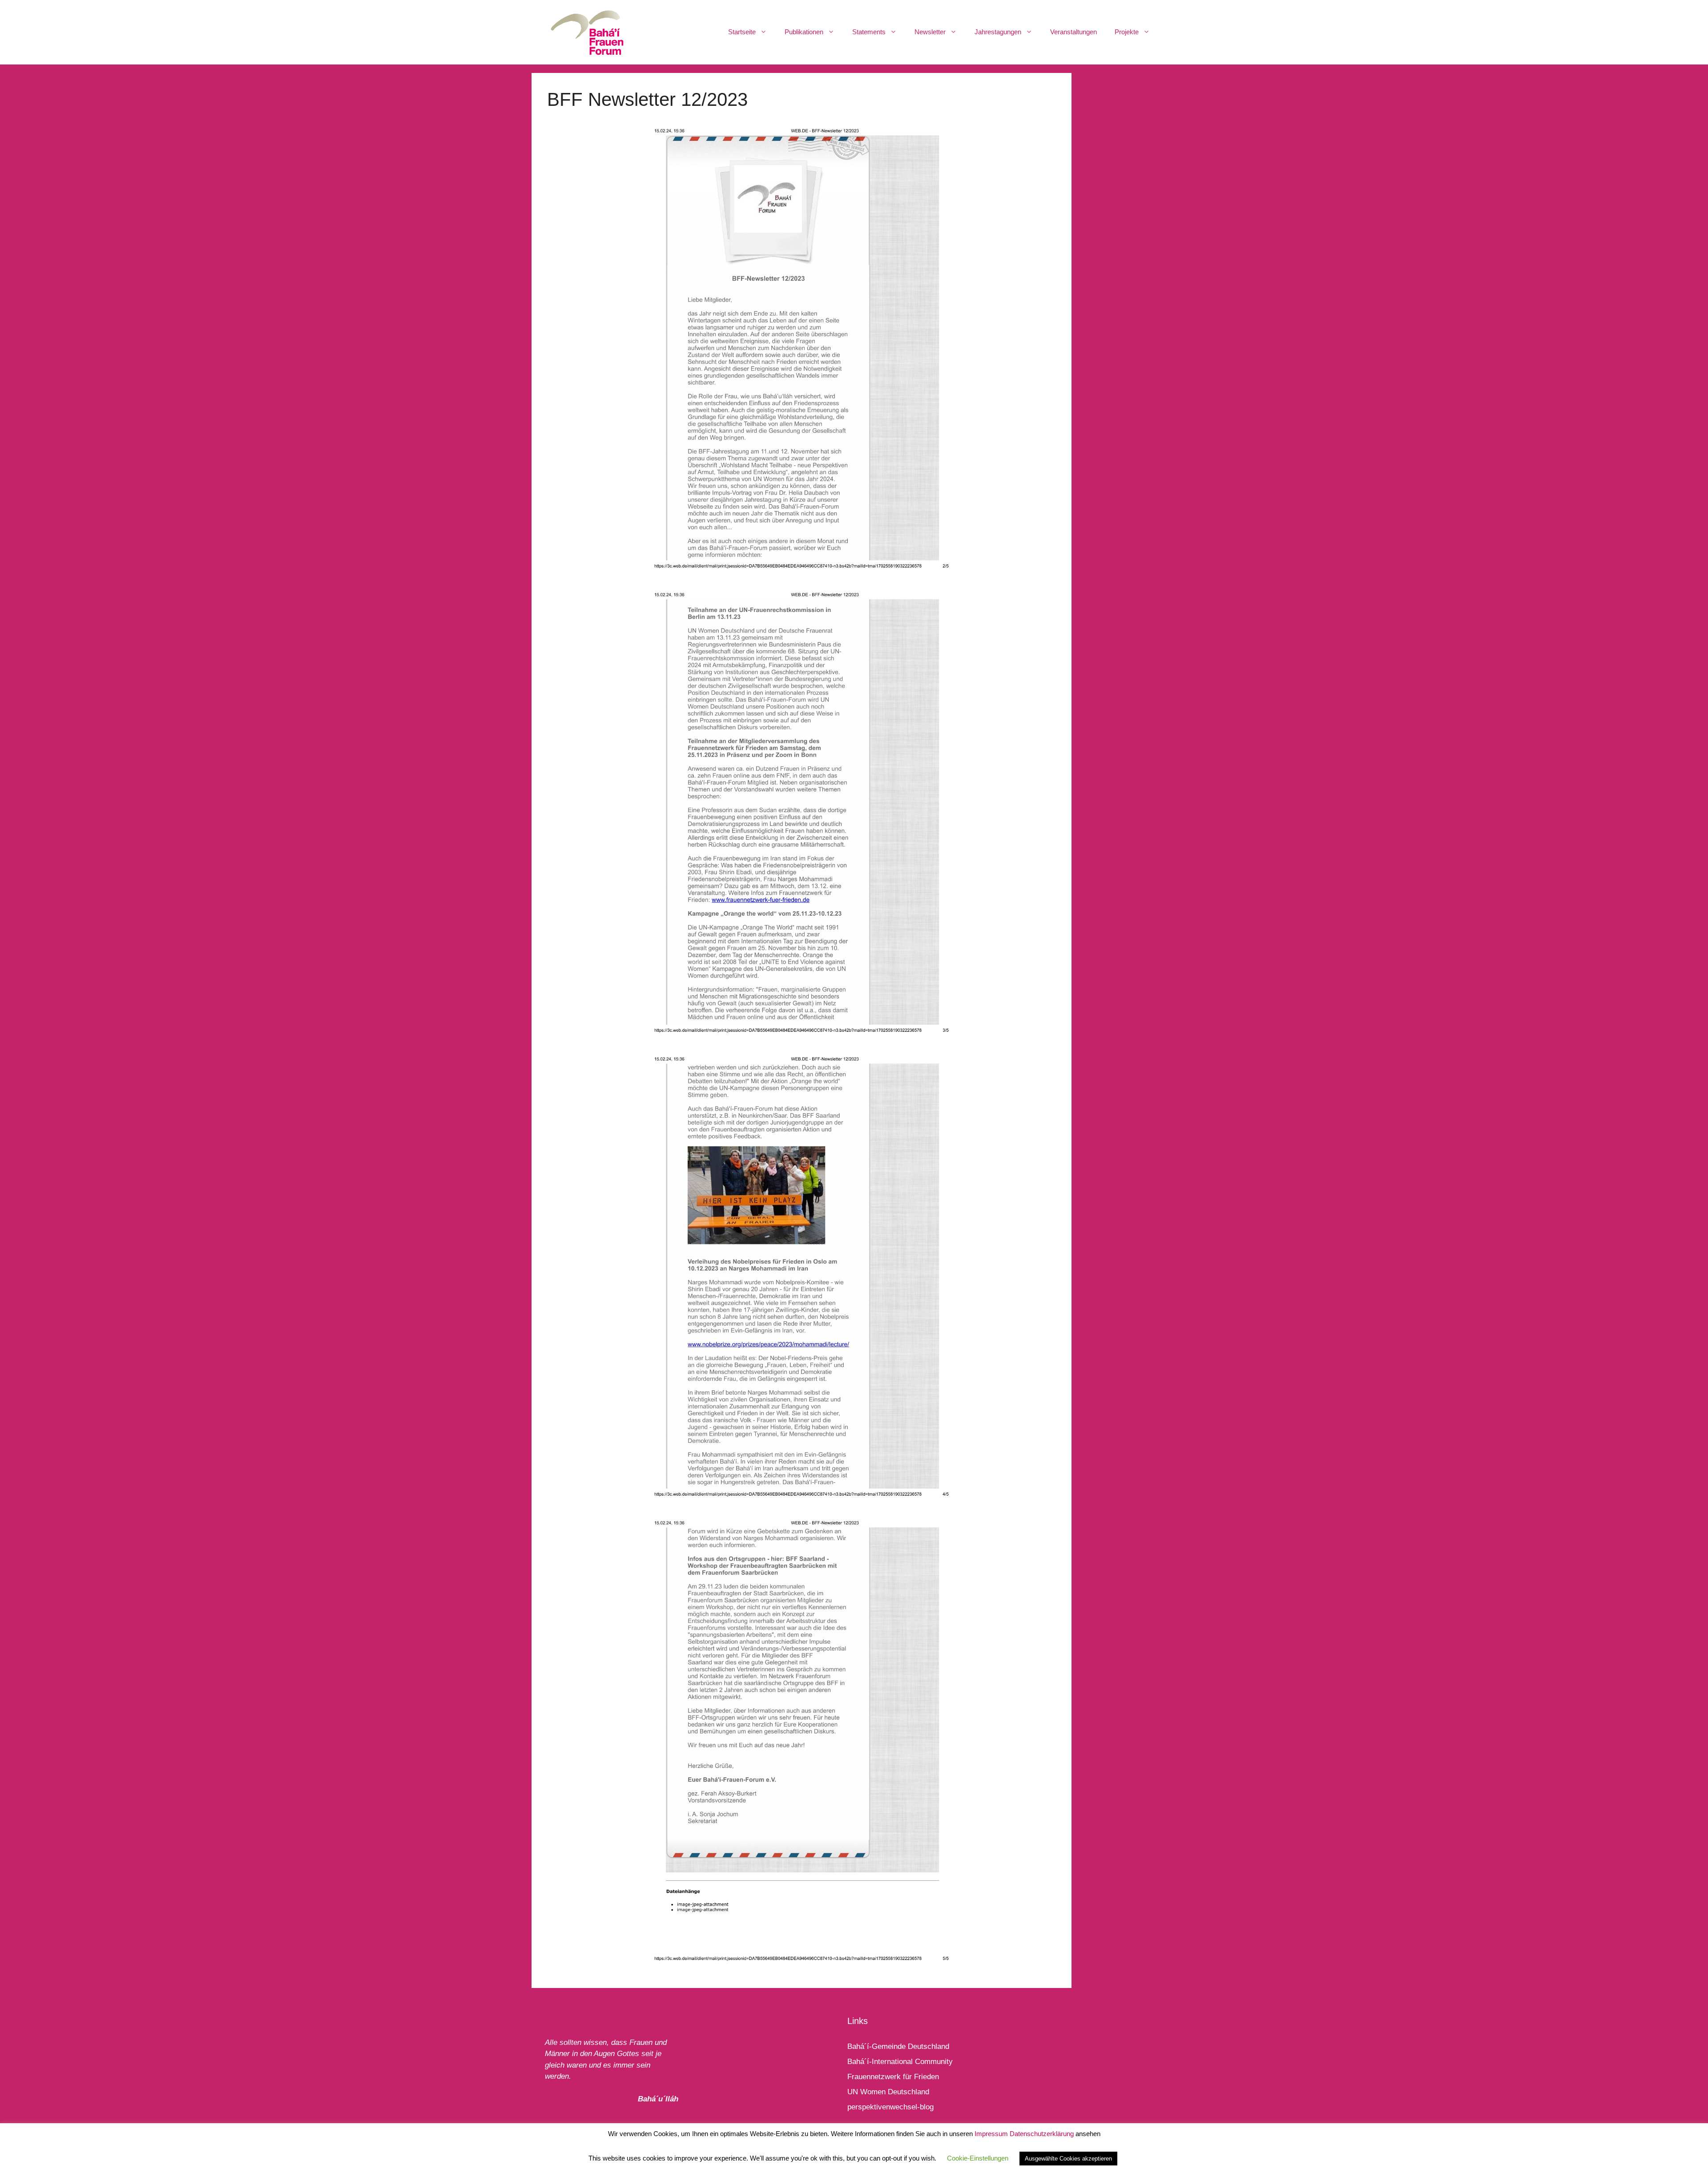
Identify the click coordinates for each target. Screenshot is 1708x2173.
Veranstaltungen (1074, 32)
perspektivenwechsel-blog (890, 2107)
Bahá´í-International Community (900, 2062)
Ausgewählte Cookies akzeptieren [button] (1068, 2159)
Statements (869, 32)
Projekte (1127, 32)
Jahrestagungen (998, 32)
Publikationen (804, 32)
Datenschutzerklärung (1042, 2134)
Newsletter (930, 32)
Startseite (742, 32)
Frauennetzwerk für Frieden (893, 2077)
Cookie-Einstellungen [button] (978, 2158)
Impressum (991, 2134)
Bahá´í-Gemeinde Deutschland (898, 2046)
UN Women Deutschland (888, 2092)
